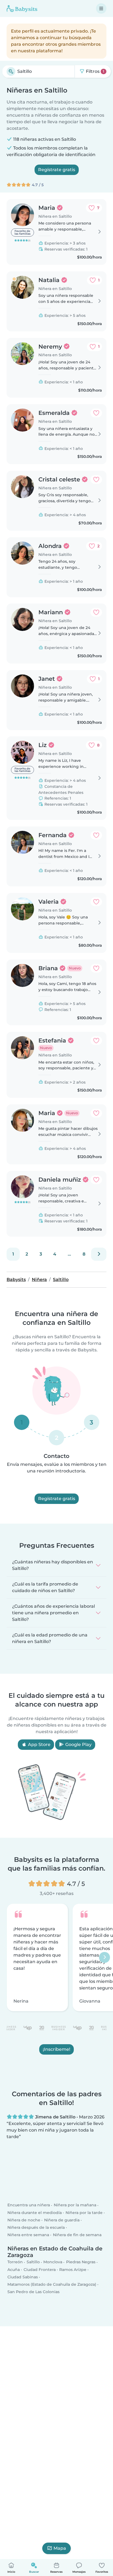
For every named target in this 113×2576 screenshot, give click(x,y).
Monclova (53, 2262)
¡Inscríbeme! (56, 2049)
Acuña (14, 2270)
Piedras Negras (81, 2262)
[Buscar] (11, 71)
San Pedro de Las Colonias (33, 2292)
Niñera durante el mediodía (35, 2213)
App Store (39, 1744)
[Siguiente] (99, 1254)
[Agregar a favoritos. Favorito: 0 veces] (96, 413)
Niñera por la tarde (84, 2213)
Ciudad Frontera (40, 2270)
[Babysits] (22, 8)
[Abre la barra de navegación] (101, 8)
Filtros (94, 71)
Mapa (60, 2548)
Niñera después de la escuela (36, 2227)
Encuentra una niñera (29, 2205)
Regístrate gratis (57, 170)
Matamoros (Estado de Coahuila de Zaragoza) (52, 2284)
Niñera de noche (24, 2220)
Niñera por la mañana (75, 2205)
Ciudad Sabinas (23, 2277)
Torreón (15, 2262)
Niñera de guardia (62, 2220)
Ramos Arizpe (73, 2270)
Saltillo (33, 2262)
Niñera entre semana (28, 2235)
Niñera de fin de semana (77, 2235)
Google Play (78, 1744)
